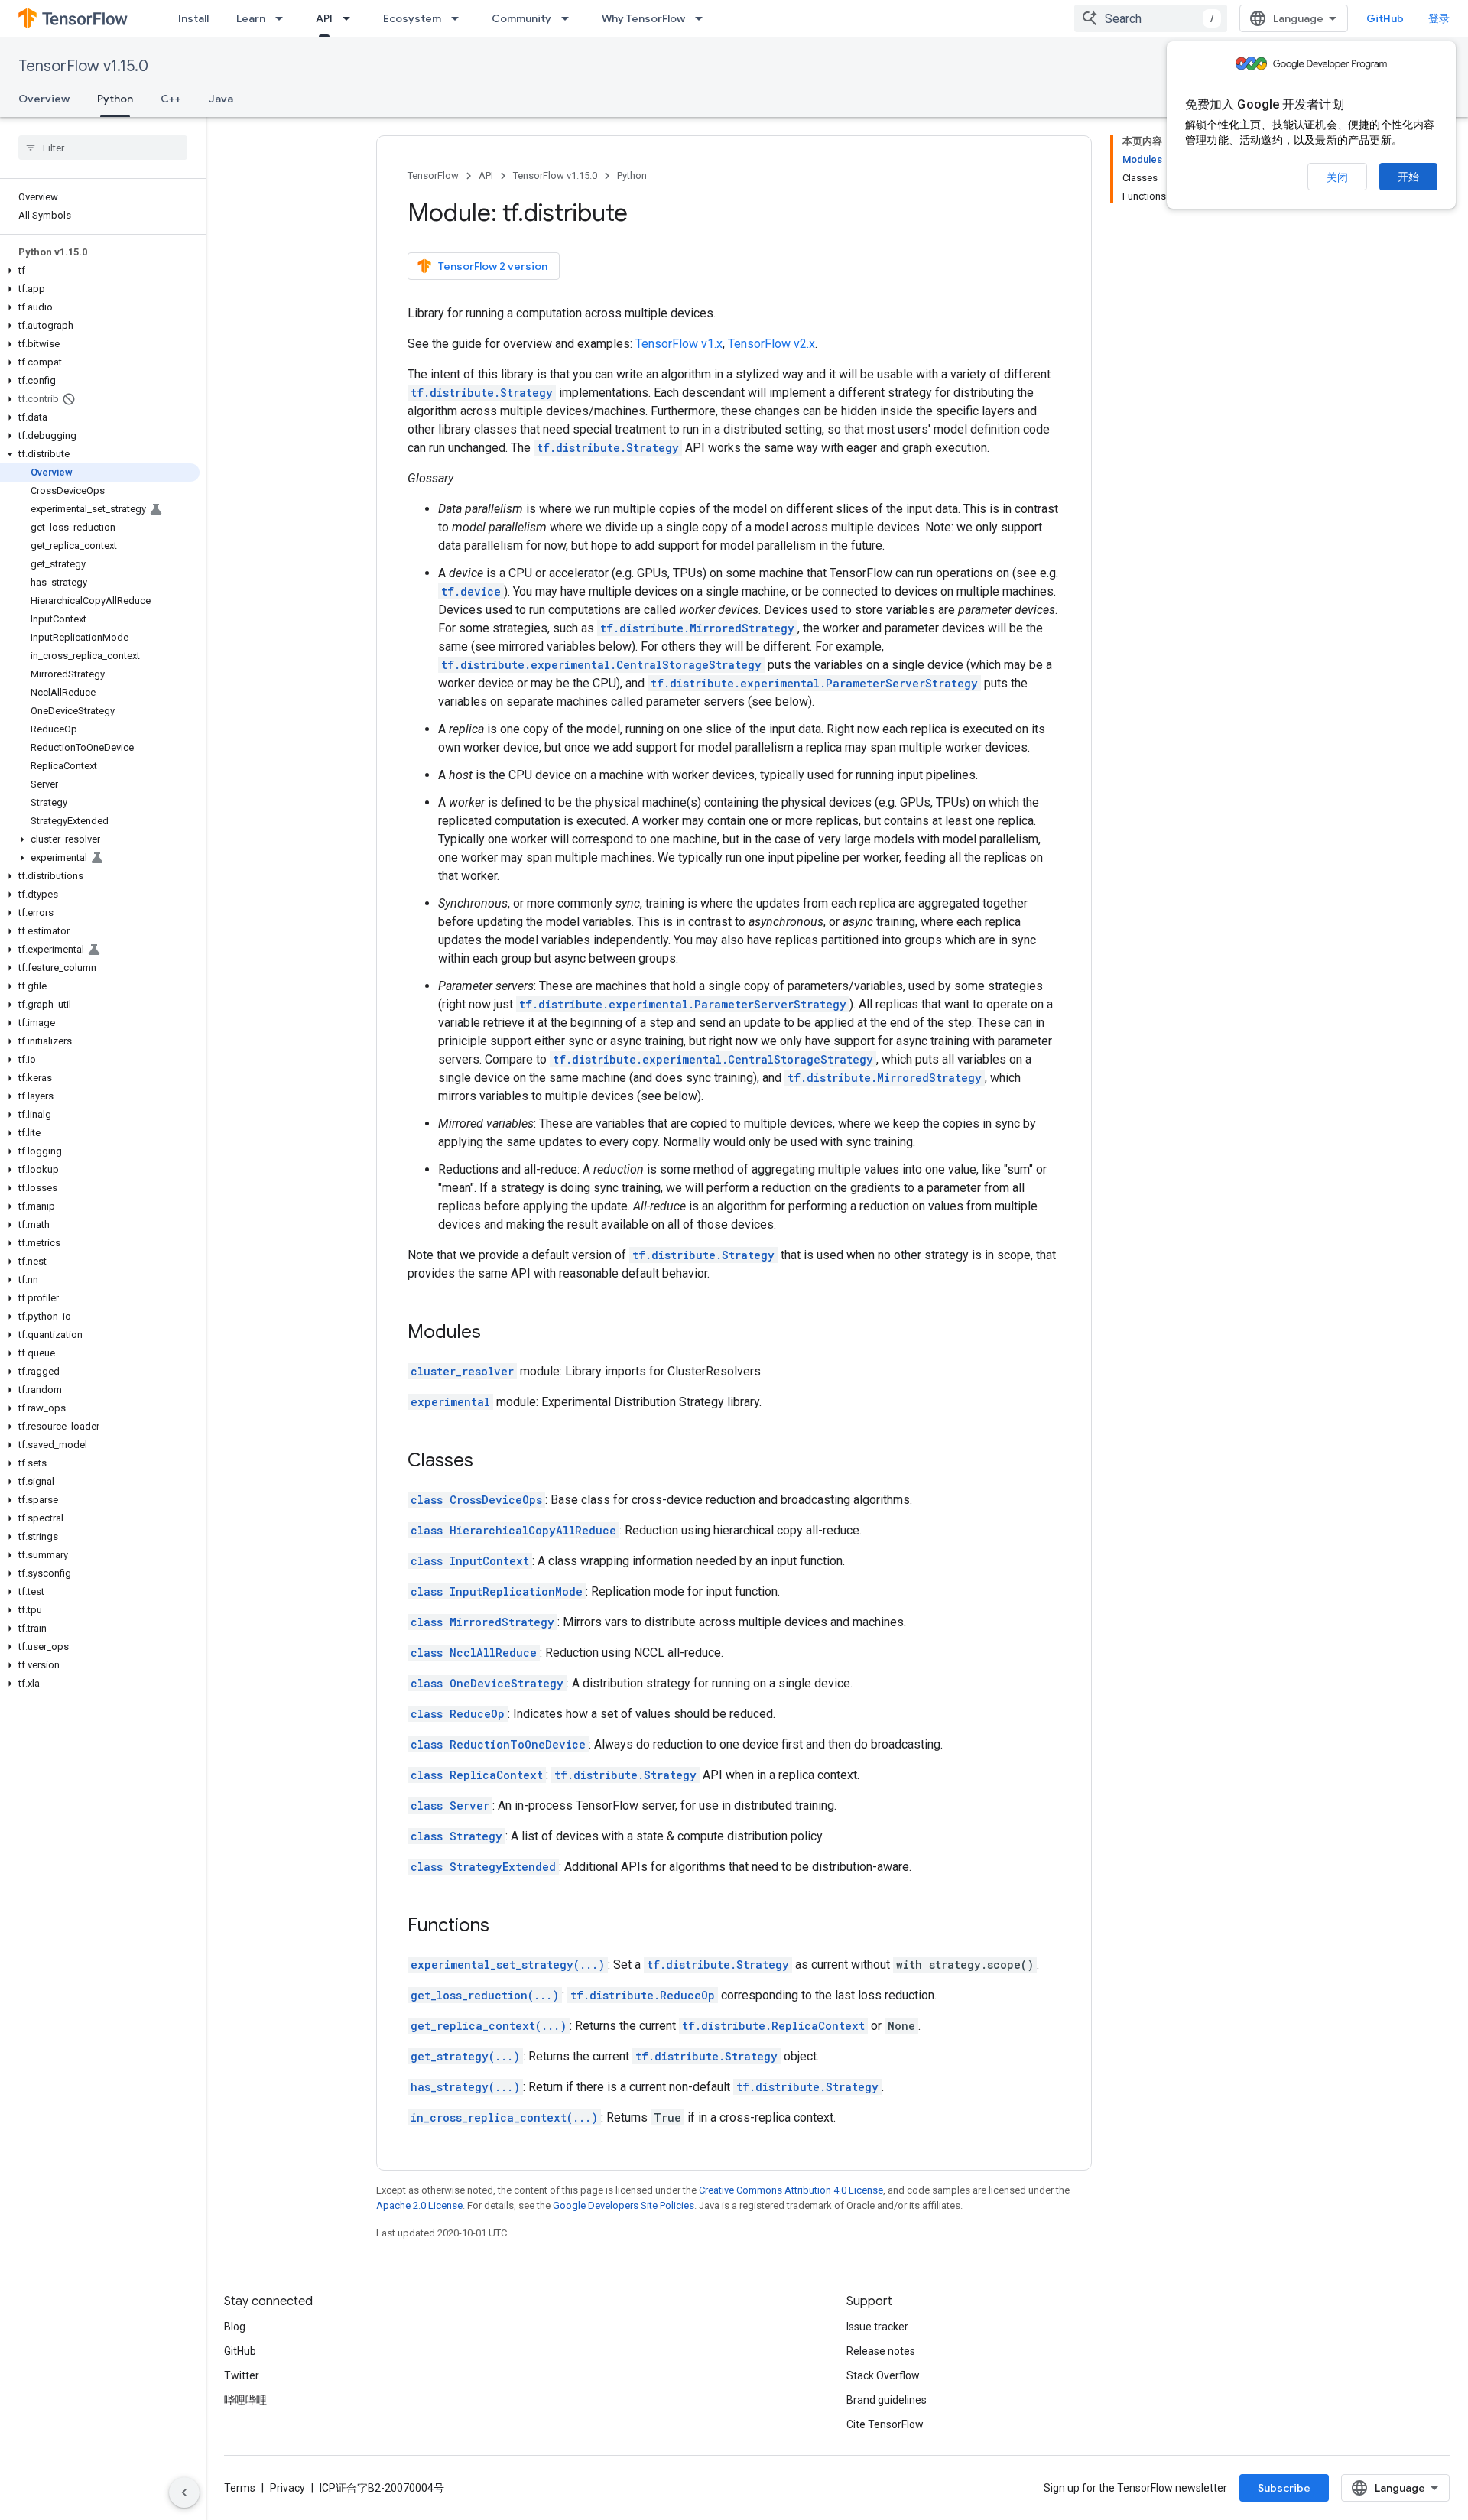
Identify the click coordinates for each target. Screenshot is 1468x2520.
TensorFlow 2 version (493, 266)
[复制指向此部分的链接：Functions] (505, 1927)
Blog (235, 2327)
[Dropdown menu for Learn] (284, 18)
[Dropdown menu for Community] (570, 18)
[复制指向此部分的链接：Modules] (496, 1333)
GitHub (1385, 18)
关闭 (1337, 177)
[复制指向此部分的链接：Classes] (489, 1462)
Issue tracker (877, 2327)
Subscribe (1284, 2488)
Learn (251, 18)
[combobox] (1151, 18)
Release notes (881, 2351)
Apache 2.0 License (419, 2205)
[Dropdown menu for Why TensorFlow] (703, 18)
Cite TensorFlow (885, 2424)
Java (221, 99)
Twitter (242, 2375)
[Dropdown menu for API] (351, 18)
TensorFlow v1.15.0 (83, 66)
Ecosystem (412, 18)
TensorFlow (433, 175)
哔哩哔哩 (245, 2400)
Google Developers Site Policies (624, 2205)
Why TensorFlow (643, 18)
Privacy (287, 2488)
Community (521, 18)
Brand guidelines (887, 2400)
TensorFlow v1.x (679, 344)
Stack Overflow (883, 2375)
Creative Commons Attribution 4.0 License (791, 2190)
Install (193, 18)
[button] (100, 271)
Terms (240, 2488)
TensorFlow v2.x (771, 344)
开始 (1408, 177)
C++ (171, 99)
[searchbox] (103, 148)
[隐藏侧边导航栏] (184, 2492)
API (324, 18)
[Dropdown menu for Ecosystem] (460, 18)
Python (115, 99)
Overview (44, 99)
